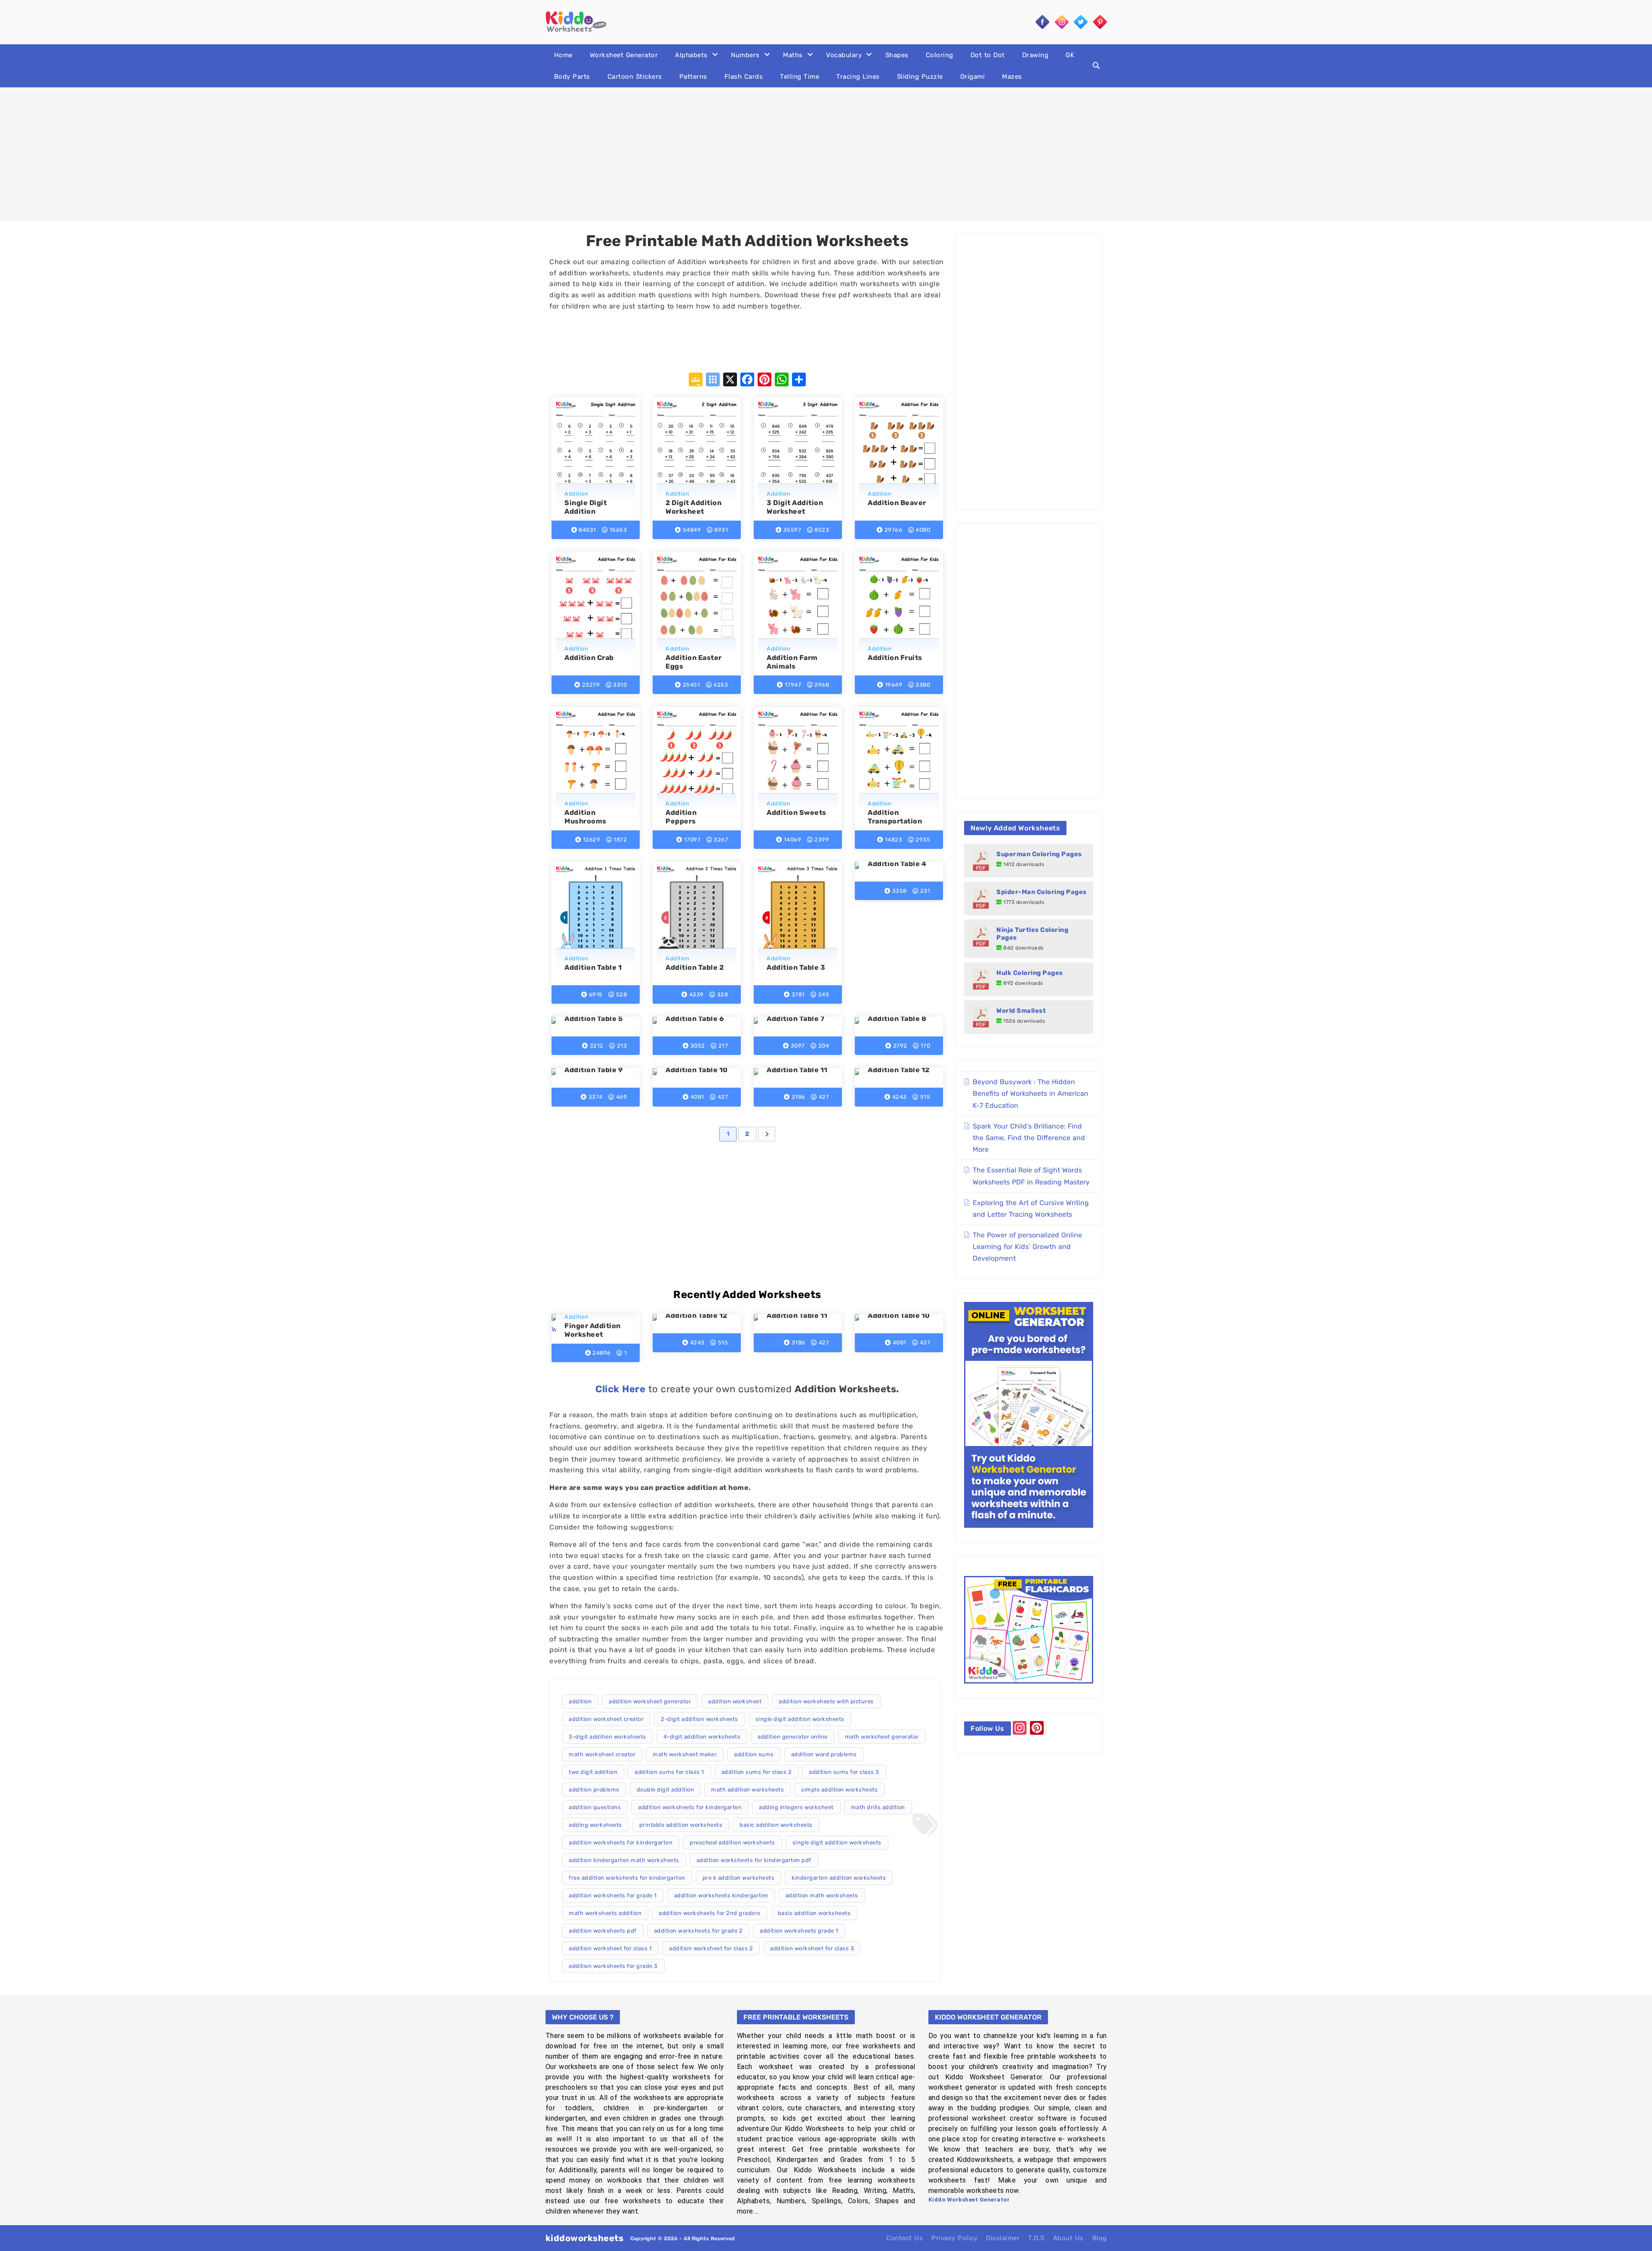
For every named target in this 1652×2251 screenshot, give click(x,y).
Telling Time (800, 77)
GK (1070, 55)
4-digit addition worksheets (702, 1737)
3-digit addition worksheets (607, 1737)
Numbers (745, 55)
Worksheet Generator (624, 55)
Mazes (1012, 77)
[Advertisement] (826, 154)
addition (580, 1701)
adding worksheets (595, 1825)
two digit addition (593, 1772)
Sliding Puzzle (920, 77)
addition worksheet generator (650, 1701)
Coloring (940, 55)
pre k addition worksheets (739, 1878)
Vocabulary (844, 55)
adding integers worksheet (796, 1807)
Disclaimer (1003, 2238)
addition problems (594, 1790)
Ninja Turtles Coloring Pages (1032, 934)
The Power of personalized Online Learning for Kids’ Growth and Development (1027, 1247)
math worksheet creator (602, 1754)
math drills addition (878, 1807)
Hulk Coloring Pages (1030, 973)
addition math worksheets (822, 1895)
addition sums (754, 1754)
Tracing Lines (858, 77)
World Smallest (1021, 1011)
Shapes (897, 55)
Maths (793, 55)
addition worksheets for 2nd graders (710, 1913)
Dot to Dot (988, 55)
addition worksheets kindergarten (721, 1895)
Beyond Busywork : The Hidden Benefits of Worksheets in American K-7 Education (1031, 1093)
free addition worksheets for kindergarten (627, 1878)
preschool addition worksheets (732, 1842)
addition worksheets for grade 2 (698, 1931)
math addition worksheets (747, 1790)
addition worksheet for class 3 (812, 1948)
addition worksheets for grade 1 (613, 1895)
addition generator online (793, 1737)
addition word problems (824, 1754)
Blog (1100, 2238)
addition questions (595, 1807)
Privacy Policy (954, 2238)
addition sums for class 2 (757, 1772)
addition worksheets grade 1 (799, 1931)
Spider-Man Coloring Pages (1042, 892)
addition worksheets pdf (603, 1931)
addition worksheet (735, 1701)
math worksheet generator (882, 1737)
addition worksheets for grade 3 (613, 1966)
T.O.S (1036, 2238)
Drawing (1036, 55)
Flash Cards (744, 77)
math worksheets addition (605, 1913)
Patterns (693, 77)
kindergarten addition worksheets (839, 1878)
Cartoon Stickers (635, 77)
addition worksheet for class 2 (711, 1948)
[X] (730, 381)
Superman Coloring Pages (1039, 854)
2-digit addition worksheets (700, 1719)
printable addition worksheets (681, 1825)
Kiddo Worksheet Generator (969, 2200)
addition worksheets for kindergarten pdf (754, 1860)
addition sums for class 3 (844, 1772)
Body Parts (572, 77)
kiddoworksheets (585, 2238)
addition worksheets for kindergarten (690, 1807)
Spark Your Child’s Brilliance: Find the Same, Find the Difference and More (1029, 1138)
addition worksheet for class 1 (610, 1948)
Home (563, 55)
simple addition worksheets (839, 1790)
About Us (1068, 2238)
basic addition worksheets (776, 1825)
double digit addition (666, 1790)
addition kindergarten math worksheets (624, 1860)
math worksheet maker (685, 1754)
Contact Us (905, 2238)
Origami (973, 77)
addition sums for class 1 (669, 1772)
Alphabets (691, 55)
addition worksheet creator (606, 1719)
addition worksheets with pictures (826, 1701)
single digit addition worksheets (800, 1719)
